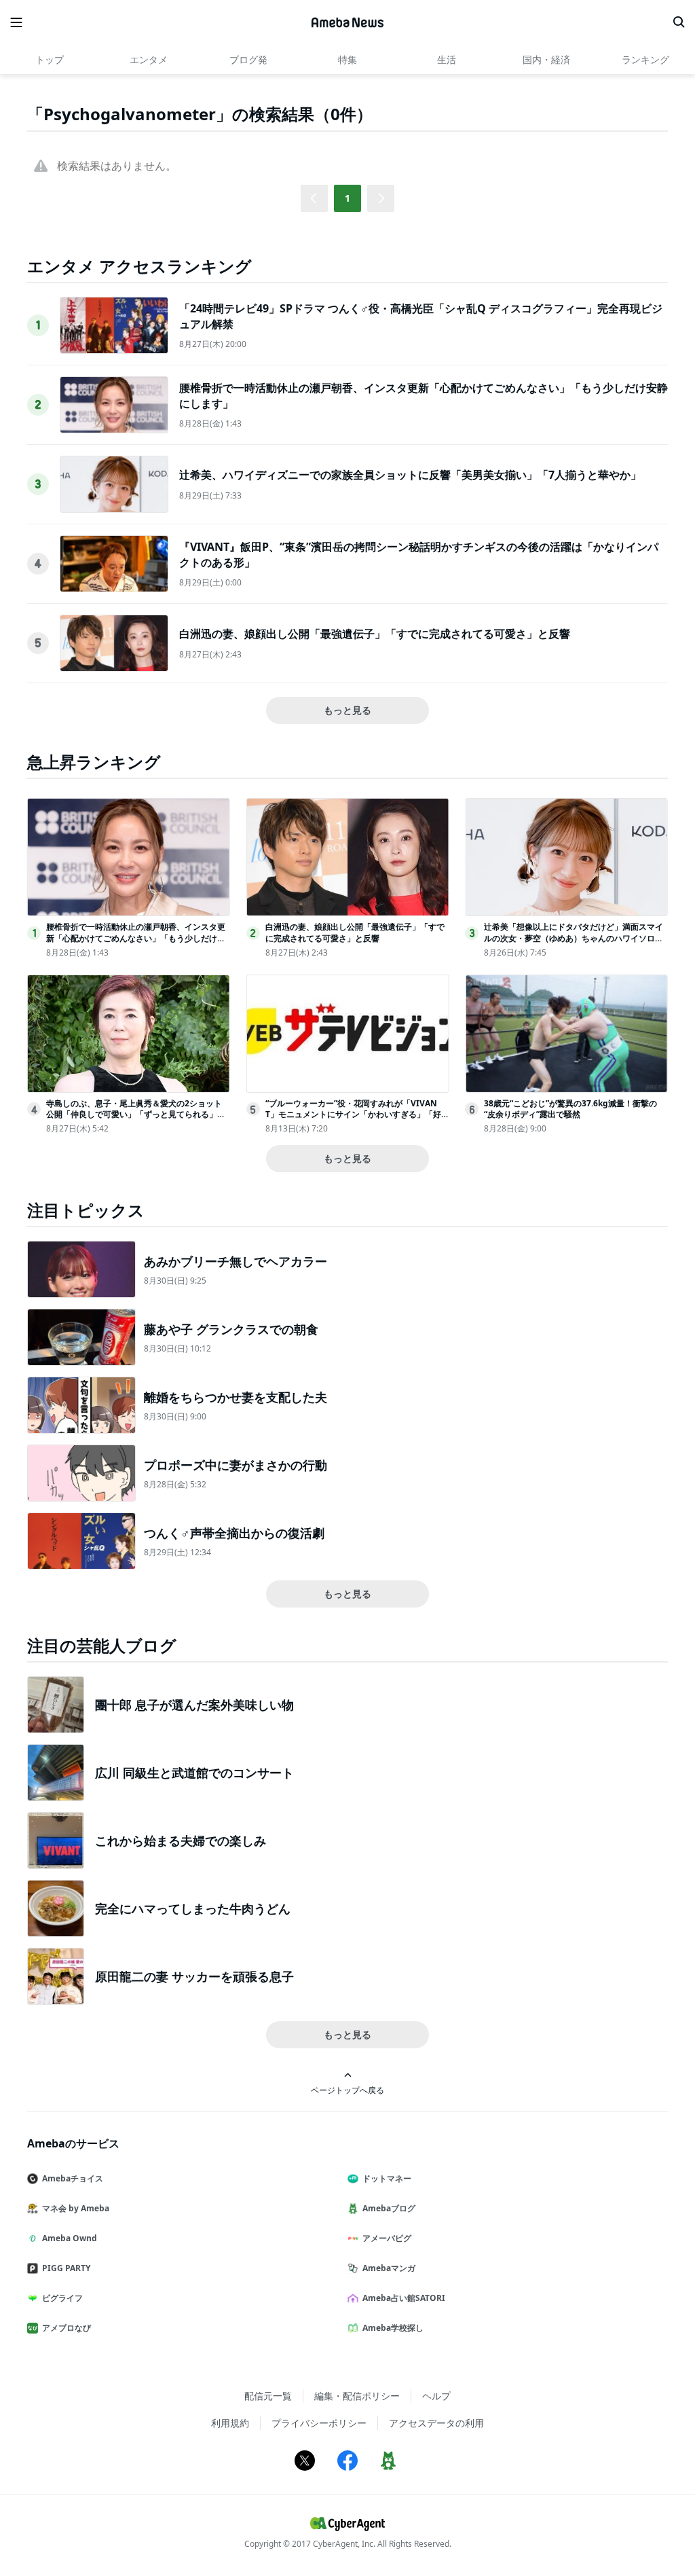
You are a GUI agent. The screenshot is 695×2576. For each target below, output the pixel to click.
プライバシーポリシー (319, 2423)
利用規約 (230, 2423)
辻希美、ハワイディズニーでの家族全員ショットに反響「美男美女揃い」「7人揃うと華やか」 (410, 475)
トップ (50, 59)
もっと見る (347, 710)
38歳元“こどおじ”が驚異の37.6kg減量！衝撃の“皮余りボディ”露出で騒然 (570, 1109)
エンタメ (149, 59)
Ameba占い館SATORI (404, 2298)
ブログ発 (248, 59)
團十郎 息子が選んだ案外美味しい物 (194, 1705)
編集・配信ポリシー (357, 2396)
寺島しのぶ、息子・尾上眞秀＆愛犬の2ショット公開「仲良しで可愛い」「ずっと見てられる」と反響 (136, 1115)
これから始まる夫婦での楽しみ (181, 1840)
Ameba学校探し (393, 2328)
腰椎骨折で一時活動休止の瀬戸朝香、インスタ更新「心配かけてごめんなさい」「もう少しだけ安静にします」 (136, 938)
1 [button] (347, 198)
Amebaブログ (389, 2208)
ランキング (645, 59)
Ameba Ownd (70, 2238)
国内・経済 (546, 59)
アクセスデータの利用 (436, 2423)
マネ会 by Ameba (76, 2208)
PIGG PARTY (66, 2268)
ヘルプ (436, 2396)
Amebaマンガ (389, 2268)
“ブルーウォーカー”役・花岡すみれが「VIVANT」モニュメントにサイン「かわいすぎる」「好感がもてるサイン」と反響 (353, 1115)
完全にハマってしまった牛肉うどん (193, 1908)
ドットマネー (387, 2178)
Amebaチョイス (73, 2178)
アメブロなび (67, 2328)
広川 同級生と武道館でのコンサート (194, 1773)
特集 (347, 59)
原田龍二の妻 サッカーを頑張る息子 (194, 1976)
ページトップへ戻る (347, 2090)
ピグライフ (62, 2298)
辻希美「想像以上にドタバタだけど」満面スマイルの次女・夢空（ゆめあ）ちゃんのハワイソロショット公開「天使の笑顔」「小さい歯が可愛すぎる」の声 (574, 944)
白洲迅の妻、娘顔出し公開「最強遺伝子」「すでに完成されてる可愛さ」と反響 (375, 634)
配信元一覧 (268, 2396)
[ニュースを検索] (679, 22)
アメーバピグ (387, 2238)
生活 (447, 59)
